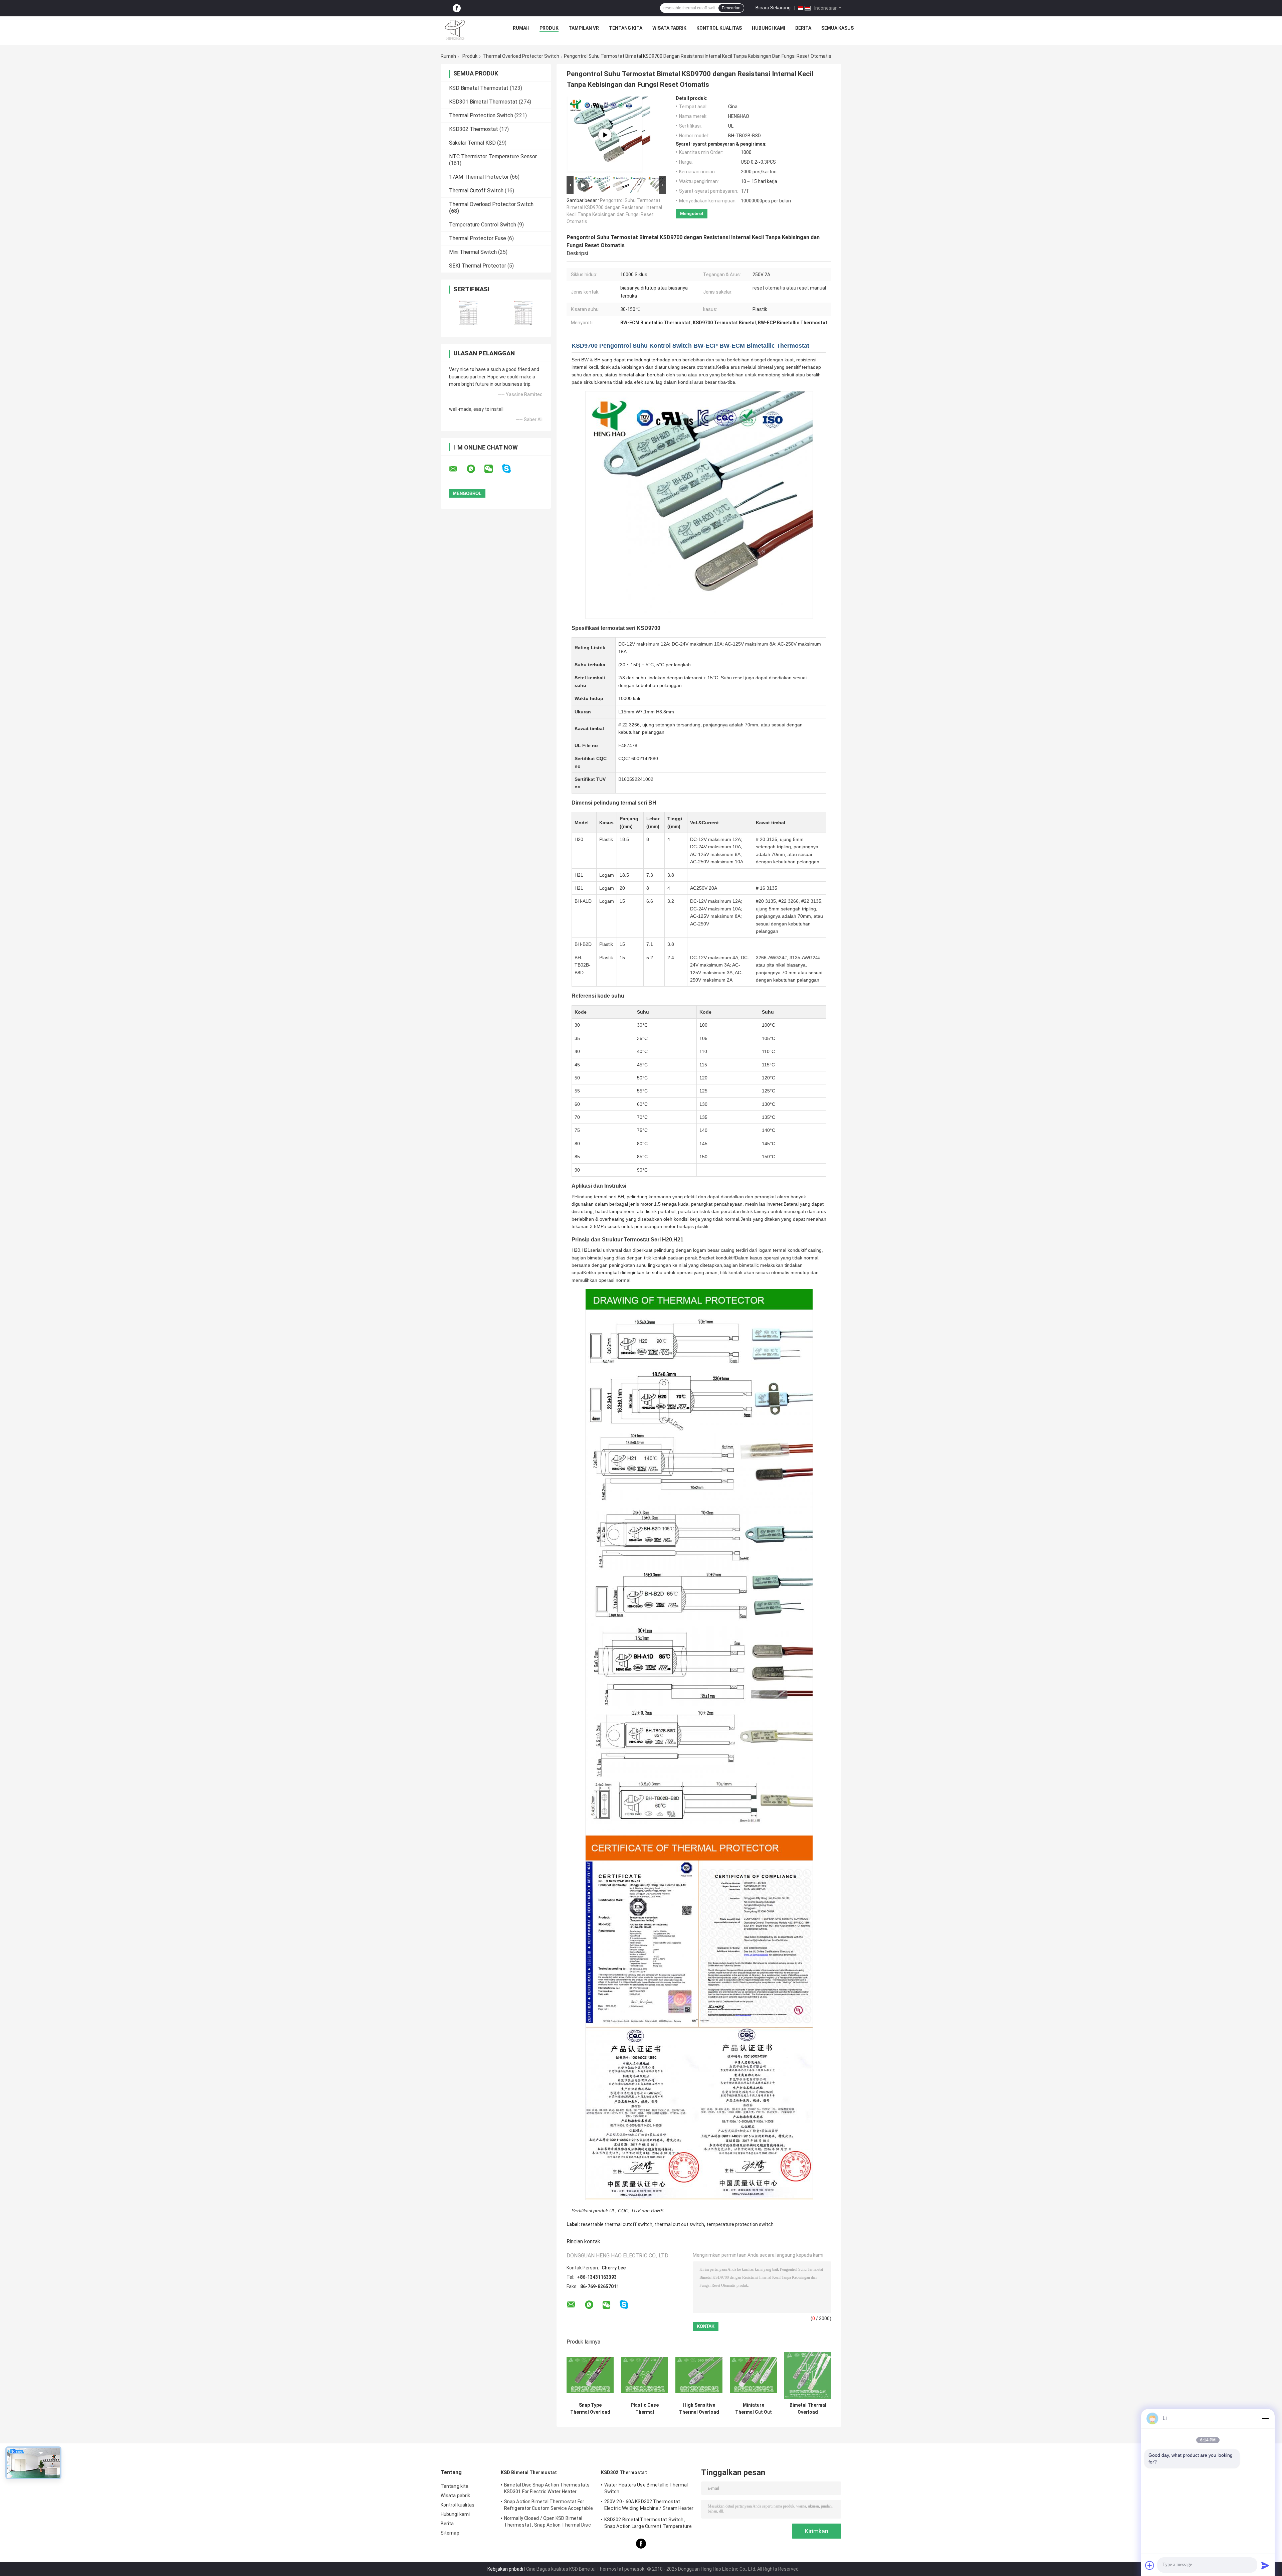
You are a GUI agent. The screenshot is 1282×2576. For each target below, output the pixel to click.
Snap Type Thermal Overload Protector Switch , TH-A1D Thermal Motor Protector (590, 2409)
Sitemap (450, 2533)
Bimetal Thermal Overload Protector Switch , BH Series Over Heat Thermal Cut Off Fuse (808, 2409)
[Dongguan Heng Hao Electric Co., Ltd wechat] (493, 469)
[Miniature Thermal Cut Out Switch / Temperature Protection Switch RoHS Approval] (753, 2375)
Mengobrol (692, 214)
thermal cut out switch (679, 2224)
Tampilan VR (584, 28)
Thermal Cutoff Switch (476, 191)
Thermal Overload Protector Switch (521, 56)
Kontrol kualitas (719, 28)
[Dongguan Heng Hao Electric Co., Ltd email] (457, 469)
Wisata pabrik (669, 28)
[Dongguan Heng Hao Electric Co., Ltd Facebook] (457, 8)
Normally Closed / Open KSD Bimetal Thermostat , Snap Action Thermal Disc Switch (548, 2523)
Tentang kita (626, 28)
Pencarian (731, 8)
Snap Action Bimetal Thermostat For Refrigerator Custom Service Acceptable (549, 2505)
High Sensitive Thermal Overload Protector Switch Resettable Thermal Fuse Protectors (699, 2409)
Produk (549, 28)
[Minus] (1265, 2418)
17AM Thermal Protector (479, 177)
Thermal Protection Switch (481, 115)
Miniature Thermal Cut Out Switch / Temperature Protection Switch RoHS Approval (753, 2409)
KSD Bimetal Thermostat (479, 88)
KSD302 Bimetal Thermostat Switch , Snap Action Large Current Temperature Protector (648, 2524)
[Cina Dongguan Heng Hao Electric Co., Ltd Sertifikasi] (468, 313)
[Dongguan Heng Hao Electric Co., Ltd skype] (511, 469)
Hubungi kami (769, 28)
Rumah (521, 28)
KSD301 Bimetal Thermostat (483, 102)
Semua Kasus (837, 28)
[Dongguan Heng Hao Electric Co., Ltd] (455, 30)
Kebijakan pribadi (505, 2569)
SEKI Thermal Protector (478, 266)
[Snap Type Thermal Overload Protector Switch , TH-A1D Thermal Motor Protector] (590, 2375)
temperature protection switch (740, 2224)
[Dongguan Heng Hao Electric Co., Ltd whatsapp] (475, 469)
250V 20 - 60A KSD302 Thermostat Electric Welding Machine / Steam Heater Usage (649, 2506)
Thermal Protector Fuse (478, 238)
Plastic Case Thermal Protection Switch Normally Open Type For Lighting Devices (645, 2409)
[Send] (1265, 2565)
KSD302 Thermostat (474, 129)
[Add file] (1150, 2565)
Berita (803, 28)
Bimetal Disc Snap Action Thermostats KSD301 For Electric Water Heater (547, 2488)
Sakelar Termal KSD (472, 143)
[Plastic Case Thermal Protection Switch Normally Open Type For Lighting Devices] (645, 2375)
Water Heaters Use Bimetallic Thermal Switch (646, 2488)
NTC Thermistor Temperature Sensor (493, 156)
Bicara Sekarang (773, 8)
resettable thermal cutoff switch (617, 2224)
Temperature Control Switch (483, 225)
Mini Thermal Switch (473, 252)
